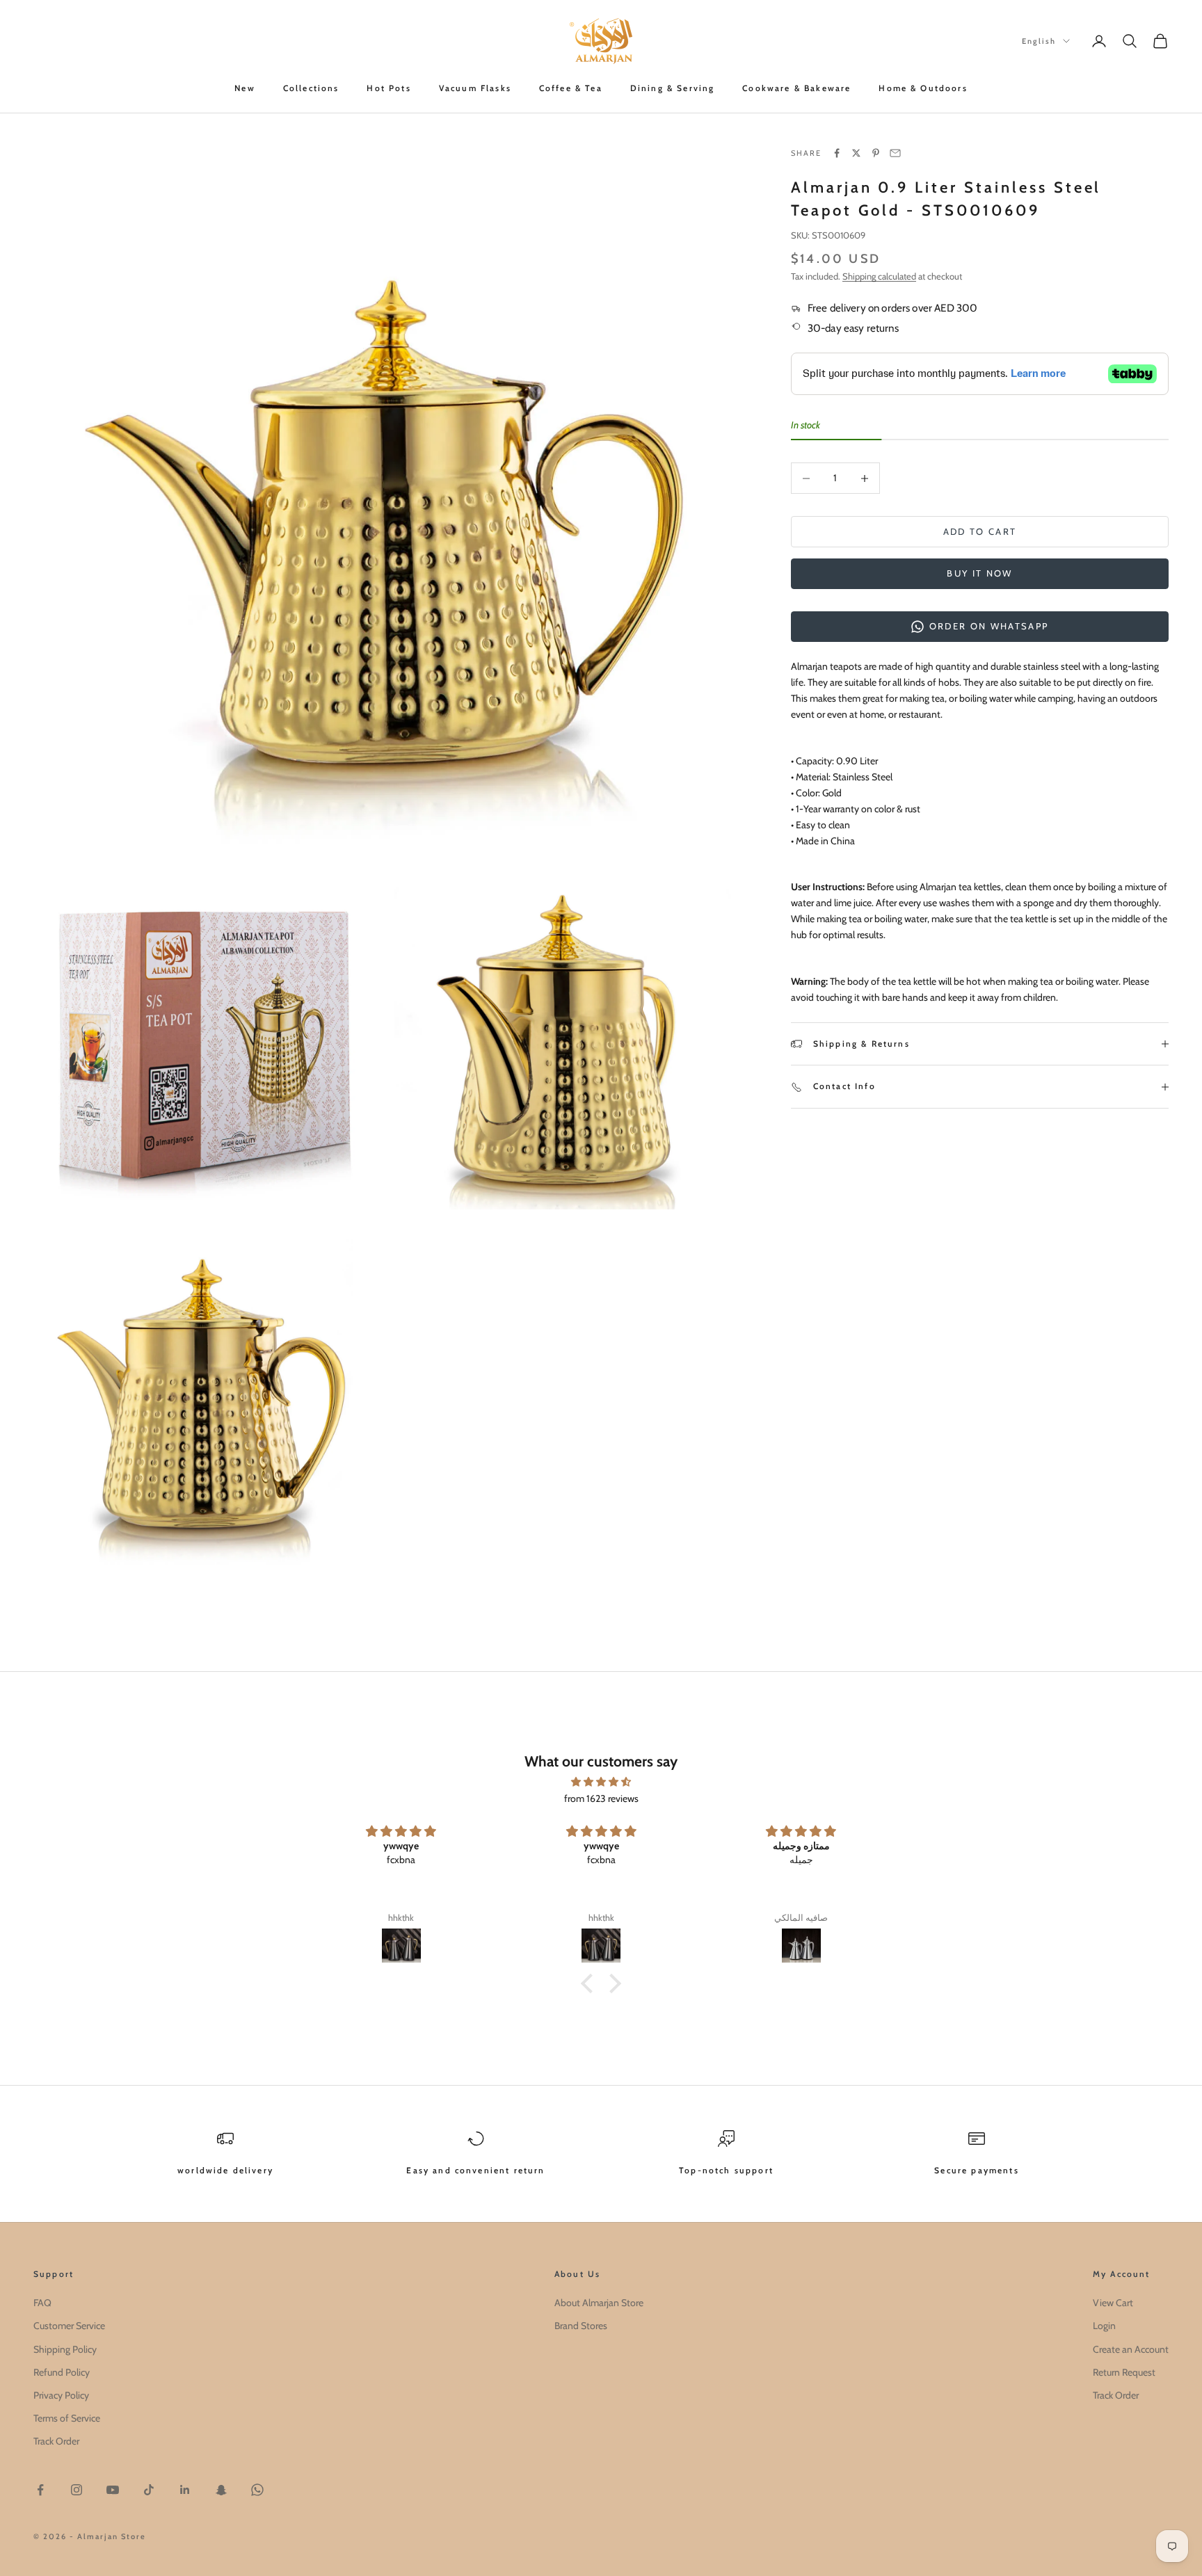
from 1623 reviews (601, 1798)
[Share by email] (895, 153)
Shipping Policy (65, 2349)
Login (1104, 2326)
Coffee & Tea (571, 88)
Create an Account (1131, 2349)
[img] (601, 1782)
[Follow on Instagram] (77, 2490)
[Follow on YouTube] (113, 2490)
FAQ (42, 2303)
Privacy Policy (61, 2395)
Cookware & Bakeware (796, 88)
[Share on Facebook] (837, 153)
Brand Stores (581, 2326)
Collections (311, 88)
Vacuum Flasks (475, 88)
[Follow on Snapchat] (221, 2490)
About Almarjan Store (599, 2303)
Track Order (56, 2441)
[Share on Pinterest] (876, 153)
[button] (591, 1983)
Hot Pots (388, 88)
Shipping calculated (879, 276)
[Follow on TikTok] (149, 2490)
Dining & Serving (673, 88)
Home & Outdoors (923, 88)
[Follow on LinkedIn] (185, 2490)
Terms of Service (67, 2418)
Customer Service (69, 2326)
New (245, 88)
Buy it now (979, 573)
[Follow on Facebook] (40, 2490)
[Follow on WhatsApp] (257, 2490)
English (1039, 41)
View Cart (1113, 2303)
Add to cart (980, 531)
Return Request (1124, 2372)
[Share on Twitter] (856, 153)
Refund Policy (62, 2372)
